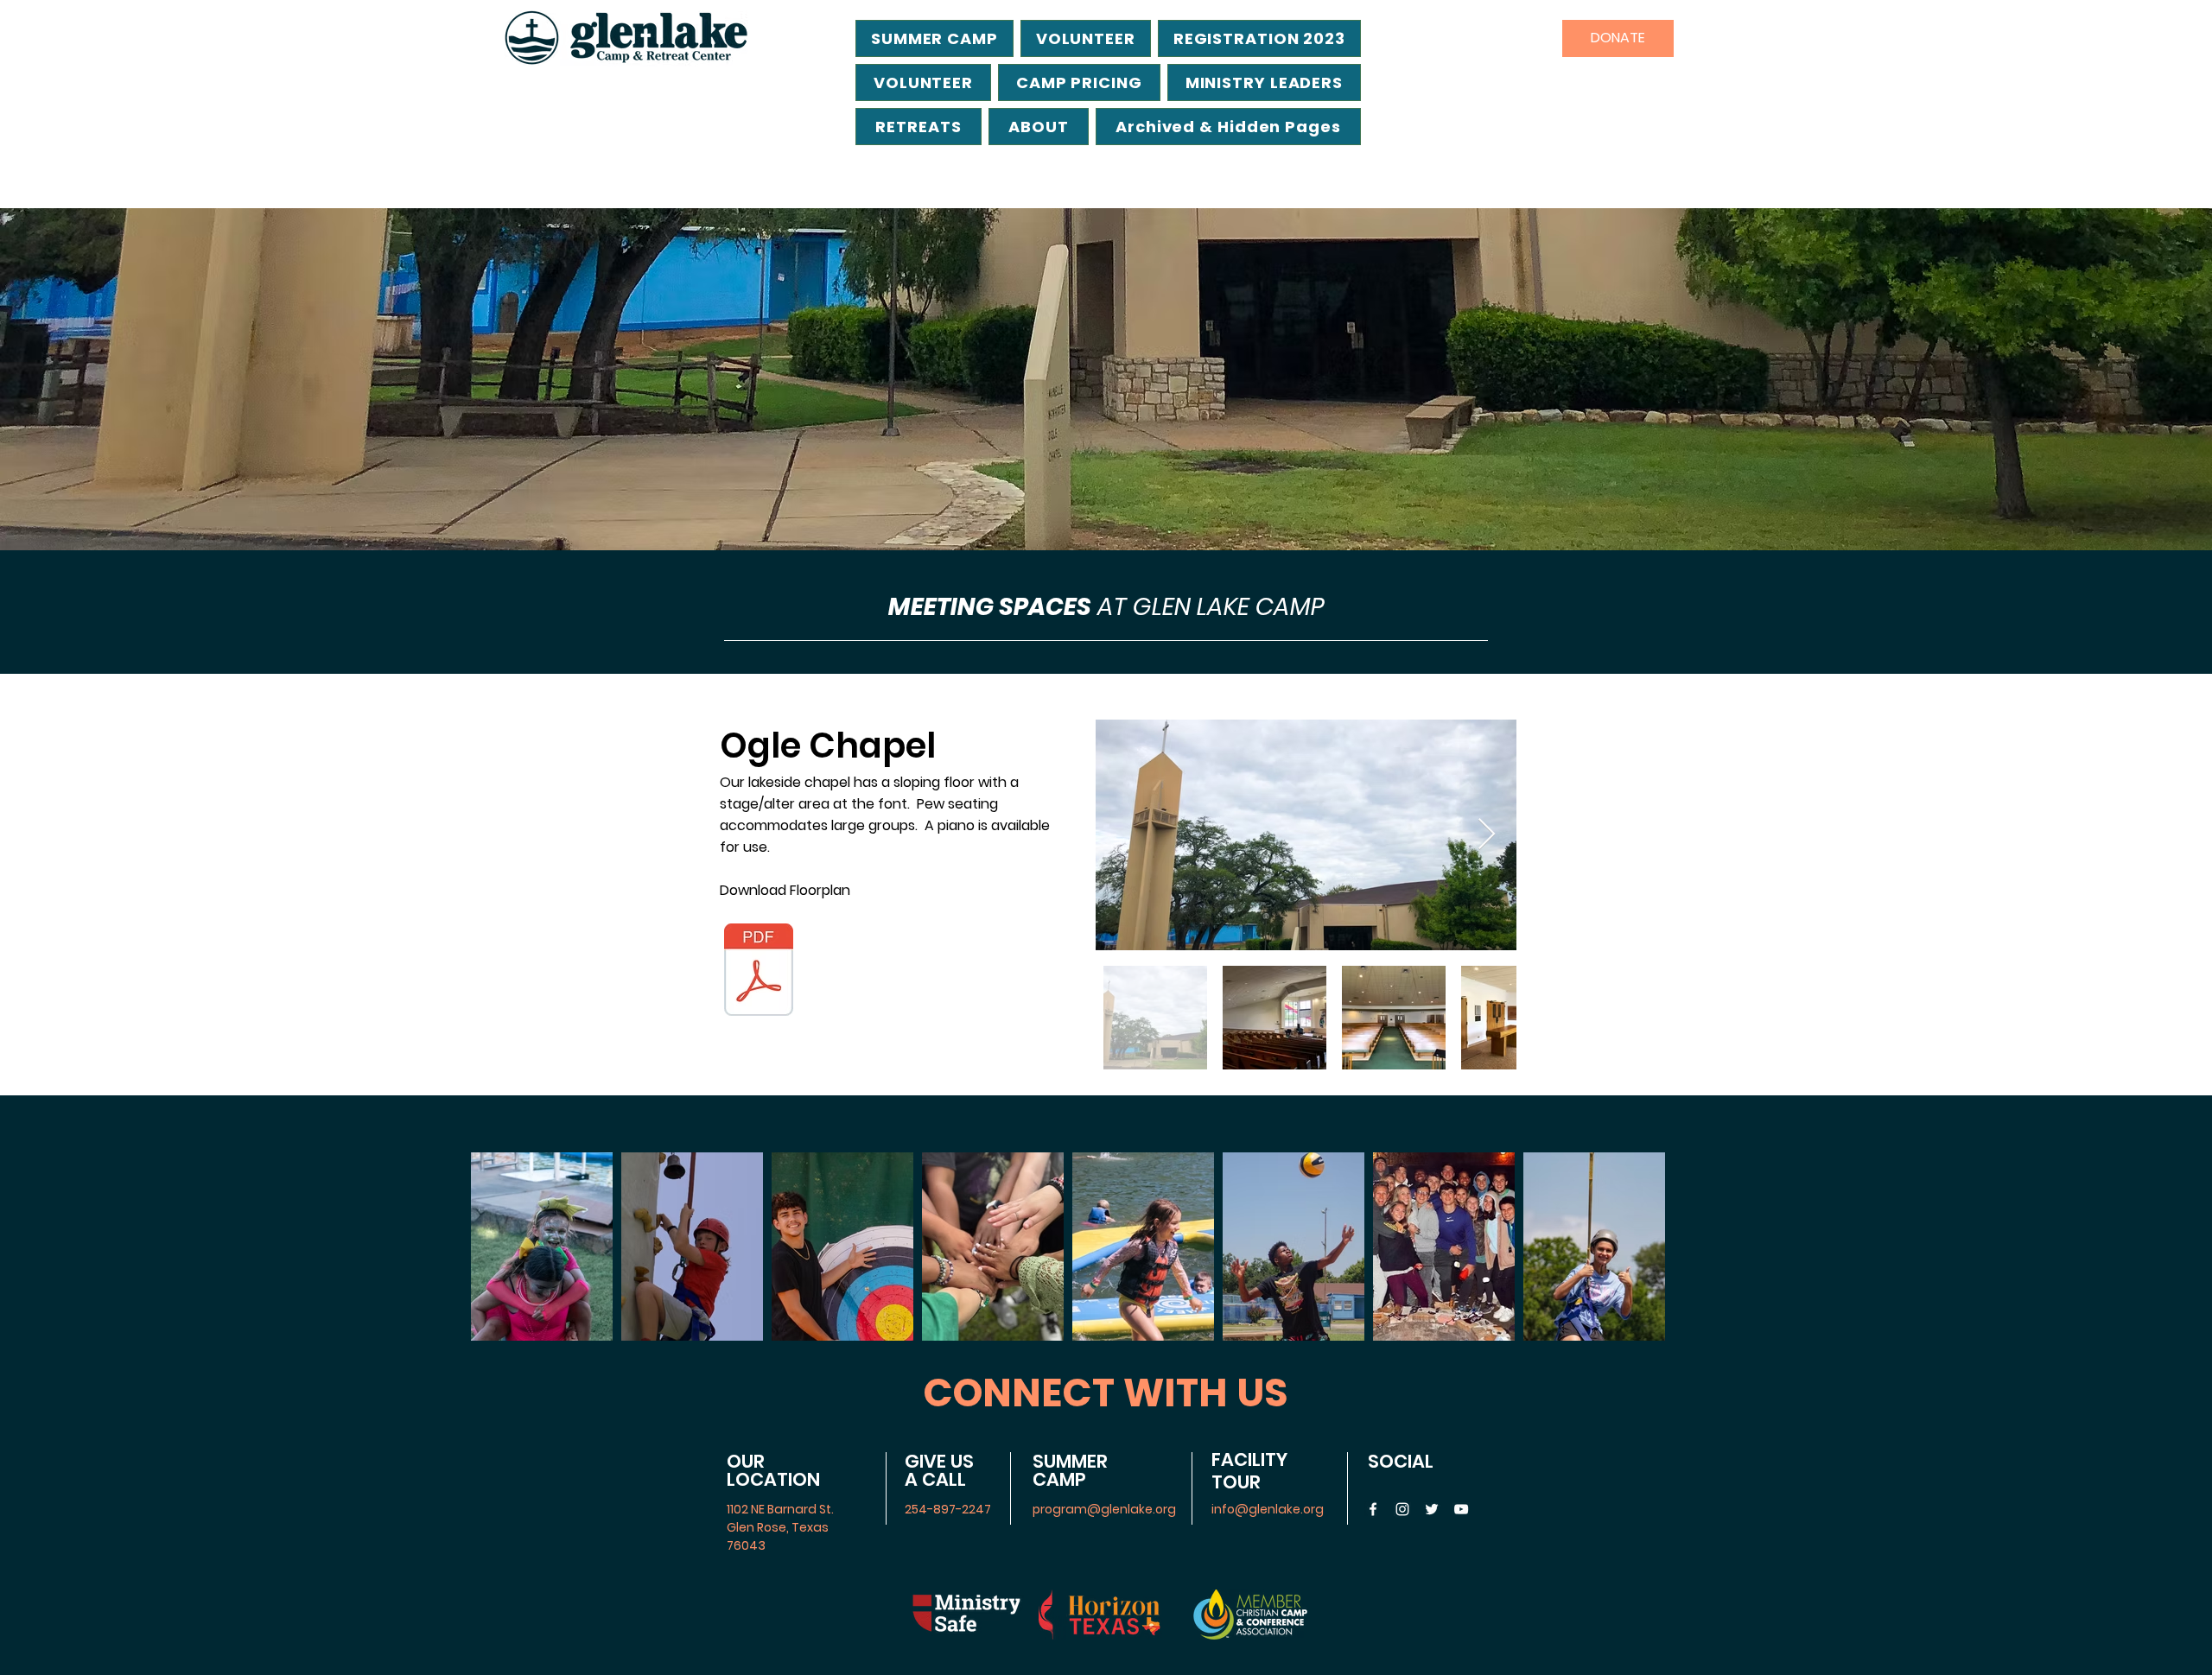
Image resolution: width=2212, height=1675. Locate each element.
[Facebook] (1373, 1509)
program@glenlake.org (1104, 1509)
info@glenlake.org (1268, 1509)
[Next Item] (1487, 835)
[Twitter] (1432, 1509)
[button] (1228, 127)
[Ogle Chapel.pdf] (759, 972)
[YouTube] (1461, 1509)
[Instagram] (1402, 1509)
